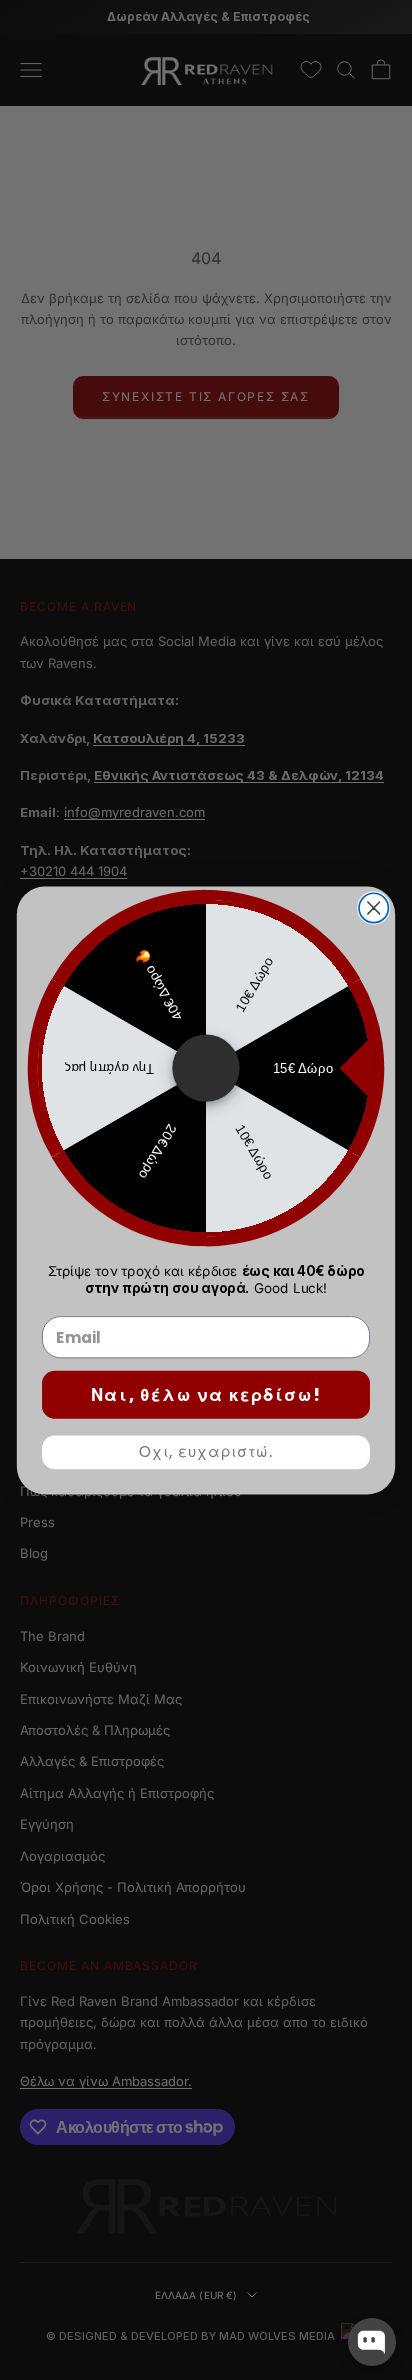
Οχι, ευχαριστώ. (206, 1451)
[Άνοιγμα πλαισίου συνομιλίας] (372, 2342)
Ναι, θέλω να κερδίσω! (206, 1395)
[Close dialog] (373, 907)
